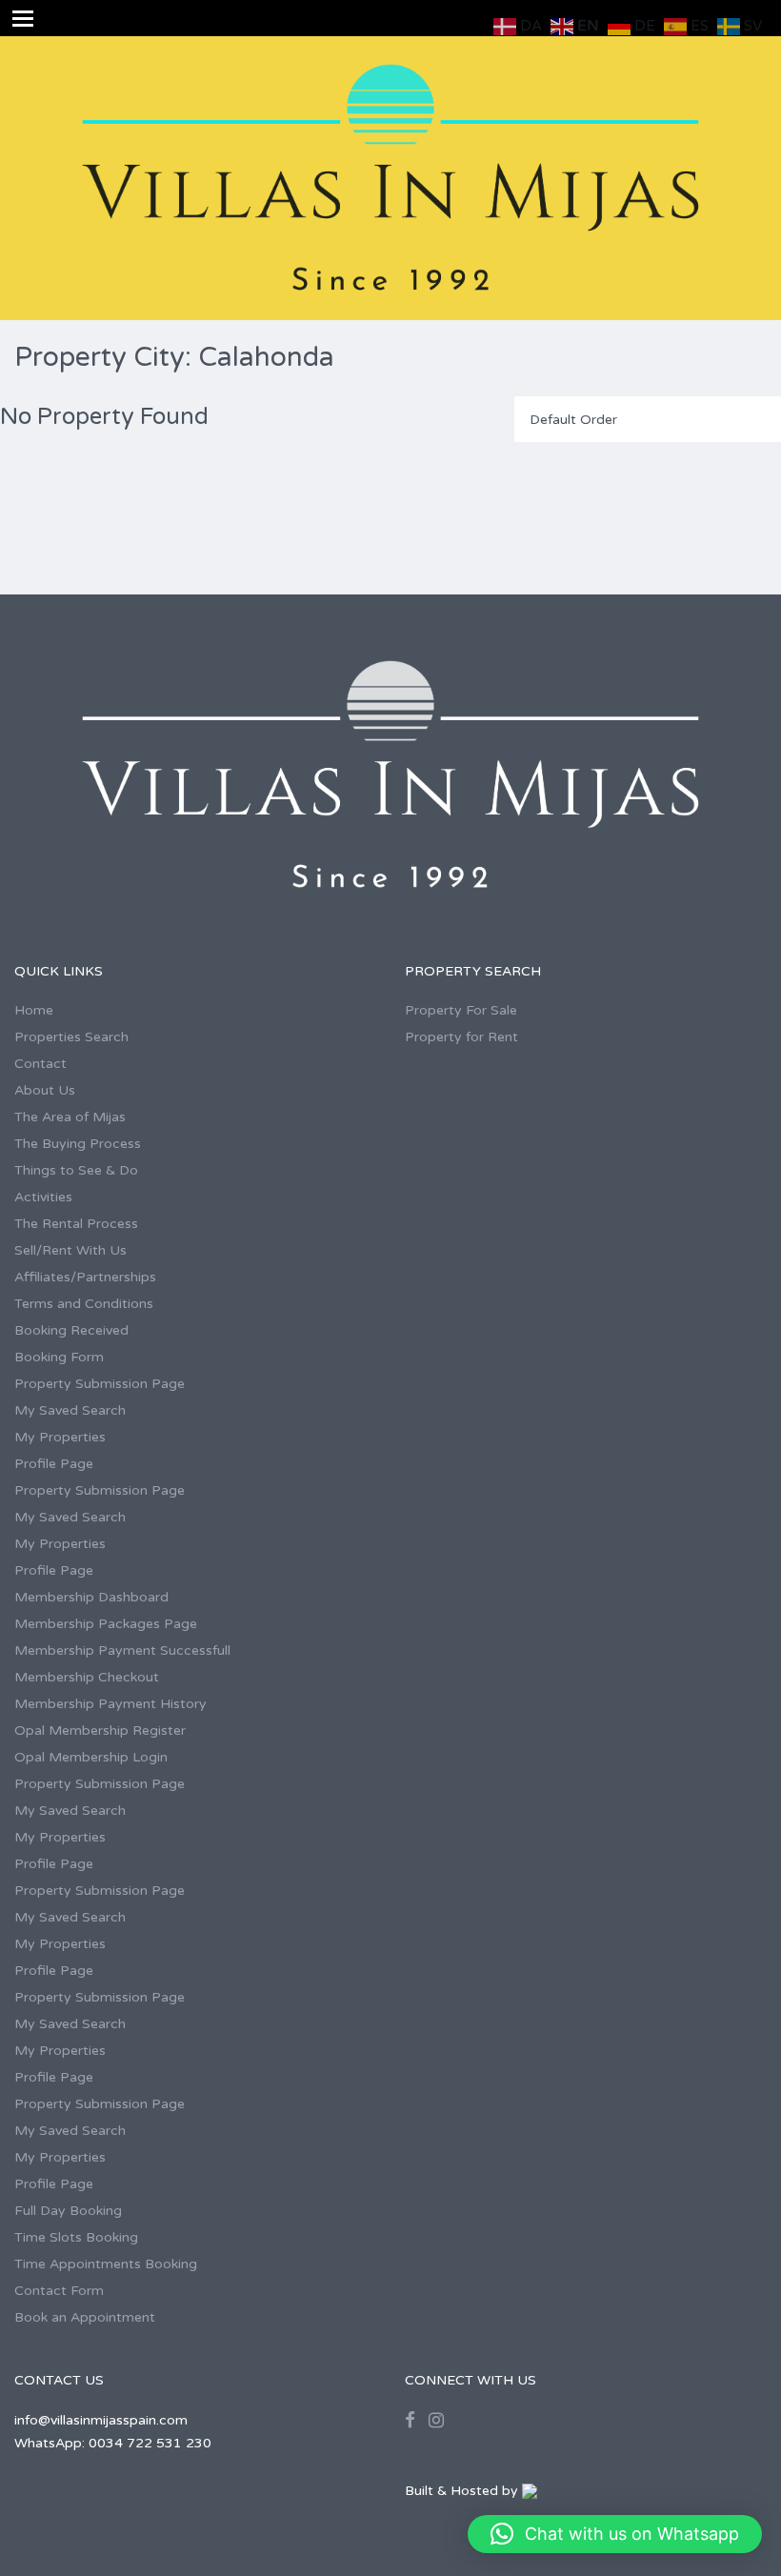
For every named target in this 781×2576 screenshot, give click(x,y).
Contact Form (59, 2291)
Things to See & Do (76, 1170)
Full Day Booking (68, 2211)
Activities (43, 1197)
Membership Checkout (87, 1677)
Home (34, 1010)
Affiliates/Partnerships (85, 1277)
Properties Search (71, 1037)
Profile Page (54, 1464)
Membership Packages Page (106, 1624)
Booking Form (59, 1357)
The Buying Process (78, 1144)
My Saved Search (70, 1410)
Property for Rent (461, 1037)
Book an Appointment (85, 2317)
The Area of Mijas (70, 1117)
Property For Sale (461, 1010)
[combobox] (648, 419)
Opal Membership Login (91, 1757)
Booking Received (71, 1330)
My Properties (60, 1437)
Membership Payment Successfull (122, 1650)
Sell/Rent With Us (70, 1250)
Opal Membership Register (100, 1731)
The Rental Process (76, 1224)
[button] (615, 2534)
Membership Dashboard (91, 1597)
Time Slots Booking (76, 2237)
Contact (40, 1064)
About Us (45, 1090)
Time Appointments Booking (106, 2264)
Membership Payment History (110, 1704)
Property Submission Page (100, 1384)
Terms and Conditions (84, 1304)
